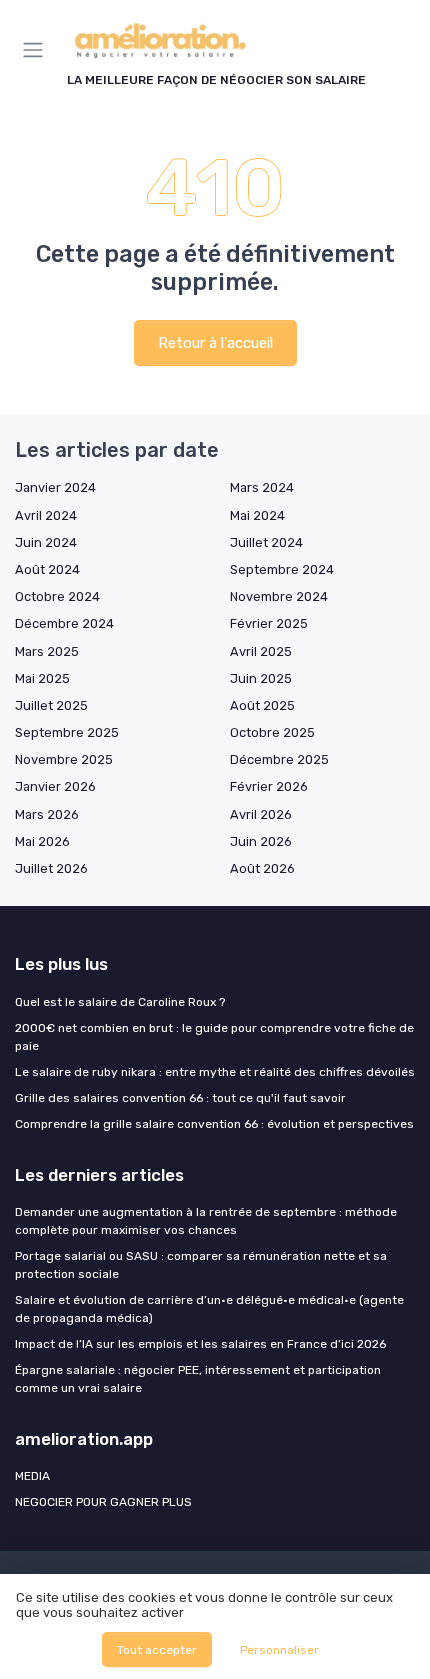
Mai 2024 (257, 515)
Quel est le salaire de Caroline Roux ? (120, 1002)
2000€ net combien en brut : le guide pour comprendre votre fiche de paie (214, 1037)
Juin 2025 (261, 678)
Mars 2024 (262, 487)
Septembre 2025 (67, 732)
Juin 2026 (261, 841)
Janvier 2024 (55, 487)
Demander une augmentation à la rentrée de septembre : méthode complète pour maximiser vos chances (206, 1221)
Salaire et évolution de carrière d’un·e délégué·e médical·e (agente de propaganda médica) (209, 1309)
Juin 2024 (46, 542)
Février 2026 (269, 786)
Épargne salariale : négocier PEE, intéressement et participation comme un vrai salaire (198, 1379)
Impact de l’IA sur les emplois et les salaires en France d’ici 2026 (200, 1344)
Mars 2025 (47, 651)
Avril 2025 (261, 651)
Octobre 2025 (272, 732)
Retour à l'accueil (215, 343)
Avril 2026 (261, 814)
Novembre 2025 (64, 759)
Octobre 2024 (57, 596)
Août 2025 (262, 705)
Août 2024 (47, 569)
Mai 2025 (42, 678)
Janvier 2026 (55, 786)
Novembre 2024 (279, 596)
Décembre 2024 (64, 623)
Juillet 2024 (266, 542)
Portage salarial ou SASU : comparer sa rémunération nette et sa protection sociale (201, 1265)
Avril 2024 (46, 515)
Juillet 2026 (51, 868)
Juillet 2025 (51, 705)
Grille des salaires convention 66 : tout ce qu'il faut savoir (180, 1098)
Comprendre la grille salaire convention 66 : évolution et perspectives (214, 1124)
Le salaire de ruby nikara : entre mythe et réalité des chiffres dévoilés (215, 1072)
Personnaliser (279, 1650)
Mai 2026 (42, 841)
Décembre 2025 (279, 759)
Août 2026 (262, 868)
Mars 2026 (47, 814)
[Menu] (37, 50)
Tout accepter (157, 1650)
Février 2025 (269, 623)
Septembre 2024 (282, 569)
